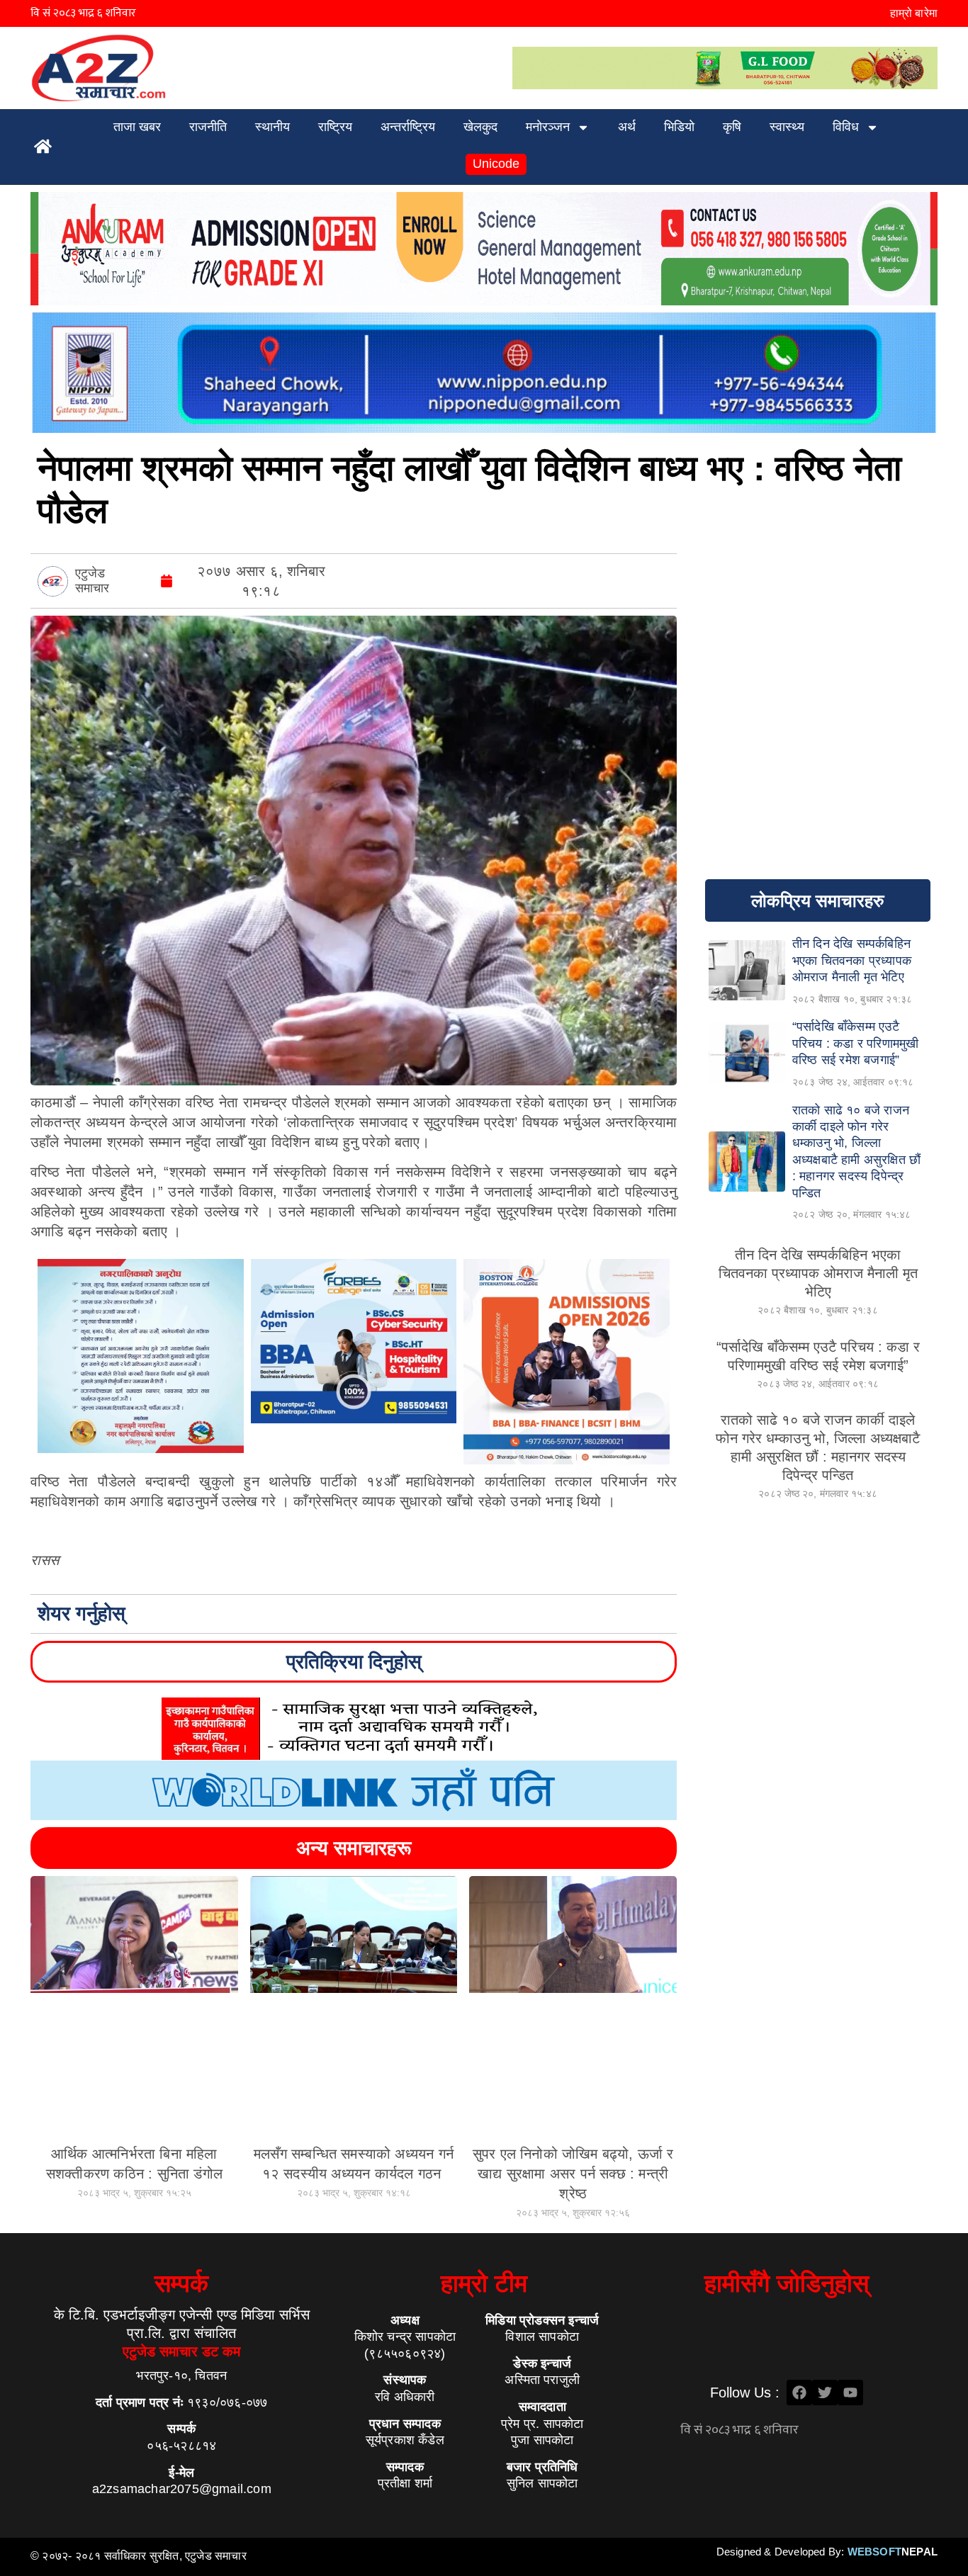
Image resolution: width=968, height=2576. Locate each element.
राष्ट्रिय (335, 127)
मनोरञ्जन (548, 127)
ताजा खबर (137, 127)
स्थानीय (272, 127)
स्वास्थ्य (787, 127)
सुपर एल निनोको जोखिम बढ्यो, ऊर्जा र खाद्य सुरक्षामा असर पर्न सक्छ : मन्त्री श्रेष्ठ (573, 2174)
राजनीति (208, 127)
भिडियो (679, 127)
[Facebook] (799, 2393)
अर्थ (627, 127)
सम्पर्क (181, 2283)
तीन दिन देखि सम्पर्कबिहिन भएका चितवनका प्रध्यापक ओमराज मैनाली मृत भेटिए (818, 1273)
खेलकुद (480, 127)
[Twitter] (825, 2393)
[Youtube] (850, 2393)
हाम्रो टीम (484, 2283)
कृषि (732, 127)
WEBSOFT (893, 2552)
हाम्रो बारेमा (914, 13)
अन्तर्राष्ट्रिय (408, 127)
